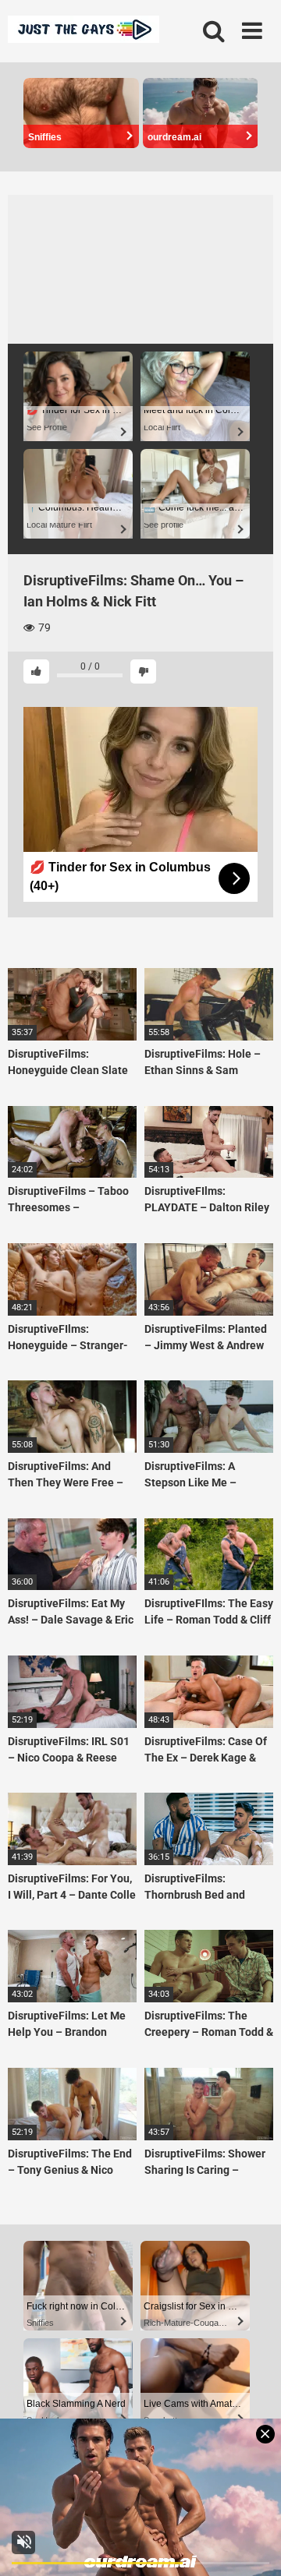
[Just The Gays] (84, 32)
